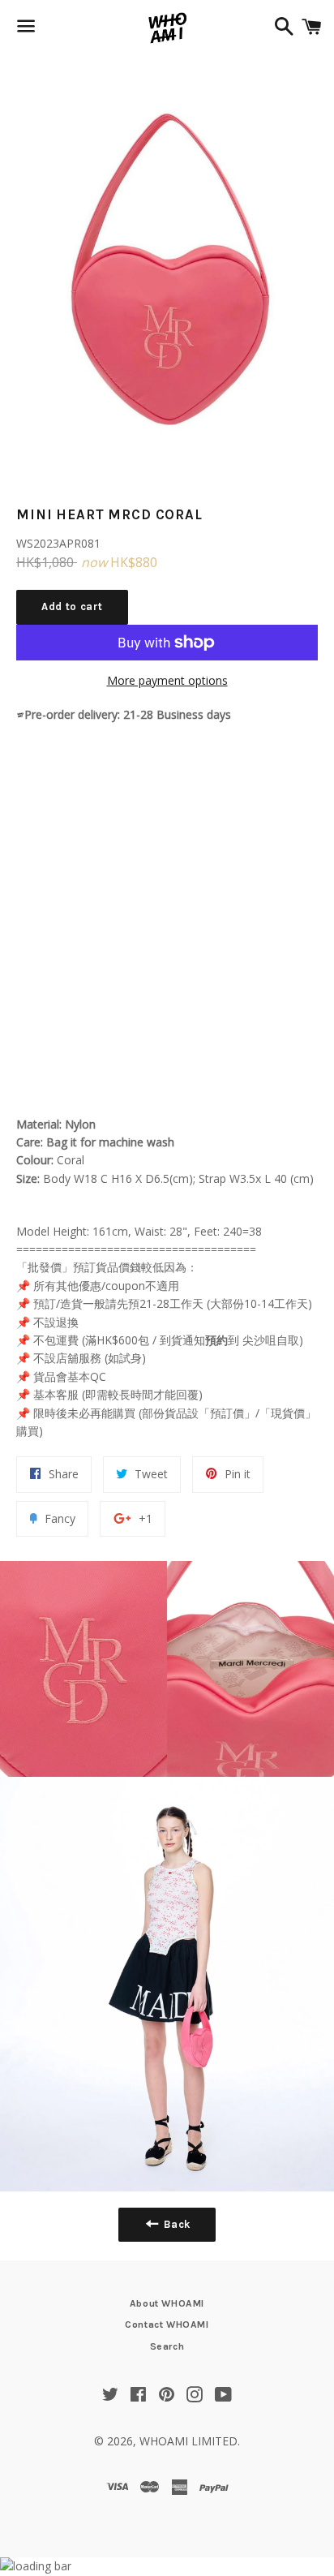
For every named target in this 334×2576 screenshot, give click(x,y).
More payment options (167, 680)
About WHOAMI (167, 2303)
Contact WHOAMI (167, 2324)
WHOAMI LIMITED (188, 2441)
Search (167, 2346)
